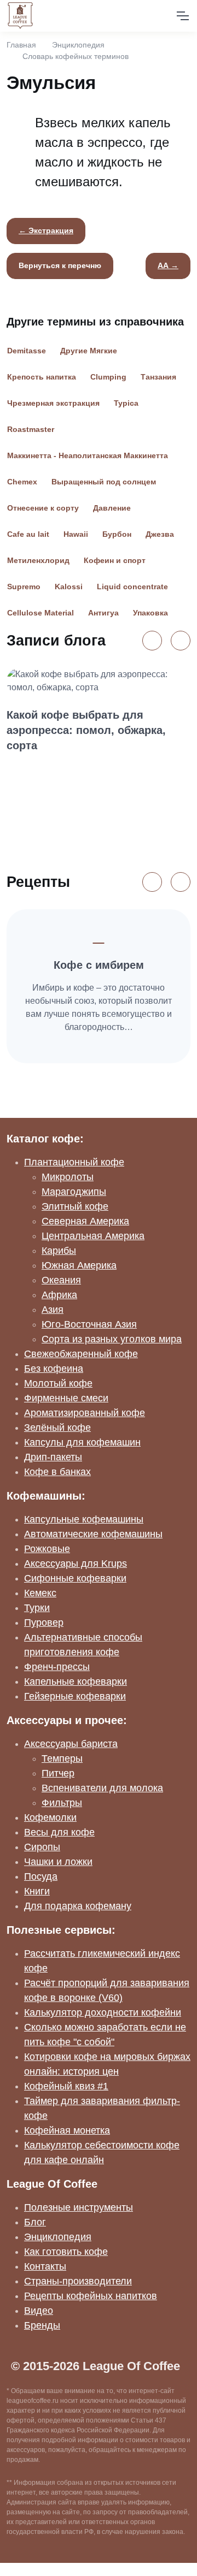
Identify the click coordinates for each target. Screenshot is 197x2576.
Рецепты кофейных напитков (91, 2296)
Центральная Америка (93, 1236)
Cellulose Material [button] (40, 613)
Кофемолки (50, 1817)
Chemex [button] (22, 482)
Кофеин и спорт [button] (115, 560)
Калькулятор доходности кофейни (103, 2012)
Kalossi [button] (69, 587)
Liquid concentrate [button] (132, 587)
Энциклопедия (78, 45)
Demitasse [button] (27, 351)
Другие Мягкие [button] (89, 351)
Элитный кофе (75, 1206)
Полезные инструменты (79, 2207)
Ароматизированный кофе (85, 1413)
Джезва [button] (160, 534)
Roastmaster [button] (31, 429)
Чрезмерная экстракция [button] (53, 403)
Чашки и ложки (58, 1862)
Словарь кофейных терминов (76, 56)
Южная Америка (79, 1265)
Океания (61, 1280)
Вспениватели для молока (102, 1788)
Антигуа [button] (103, 613)
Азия (53, 1310)
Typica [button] (126, 403)
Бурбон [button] (117, 534)
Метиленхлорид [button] (38, 560)
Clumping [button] (108, 377)
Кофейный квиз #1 (66, 2086)
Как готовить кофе (66, 2252)
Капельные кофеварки (76, 1681)
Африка (59, 1295)
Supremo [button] (24, 587)
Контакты (45, 2266)
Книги (37, 1891)
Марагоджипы (74, 1192)
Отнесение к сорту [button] (43, 508)
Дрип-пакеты (53, 1457)
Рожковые (47, 1549)
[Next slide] (181, 641)
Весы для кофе (59, 1832)
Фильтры (62, 1803)
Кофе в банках (57, 1472)
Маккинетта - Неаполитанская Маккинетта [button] (88, 455)
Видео (39, 2311)
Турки (37, 1608)
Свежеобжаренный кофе (81, 1354)
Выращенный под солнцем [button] (104, 482)
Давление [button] (112, 508)
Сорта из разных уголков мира (112, 1339)
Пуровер (44, 1622)
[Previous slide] (152, 641)
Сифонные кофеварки (75, 1578)
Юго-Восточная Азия (89, 1324)
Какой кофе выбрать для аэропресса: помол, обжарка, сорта (86, 730)
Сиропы (42, 1847)
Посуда (41, 1876)
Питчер (58, 1773)
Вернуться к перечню (60, 265)
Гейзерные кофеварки (75, 1696)
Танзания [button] (158, 377)
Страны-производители (78, 2281)
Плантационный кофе (74, 1162)
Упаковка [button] (150, 613)
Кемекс (40, 1593)
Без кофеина (54, 1369)
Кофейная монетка (67, 2130)
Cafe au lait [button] (28, 534)
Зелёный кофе (57, 1428)
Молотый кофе (58, 1383)
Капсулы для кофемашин (82, 1442)
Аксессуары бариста (71, 1744)
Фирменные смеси (66, 1398)
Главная (21, 45)
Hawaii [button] (76, 534)
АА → (168, 265)
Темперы (62, 1758)
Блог (35, 2222)
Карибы (59, 1251)
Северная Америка (85, 1221)
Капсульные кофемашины (84, 1519)
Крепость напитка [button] (42, 377)
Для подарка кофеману (78, 1906)
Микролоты (68, 1177)
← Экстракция (46, 230)
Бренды (42, 2325)
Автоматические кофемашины (93, 1534)
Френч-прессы (57, 1667)
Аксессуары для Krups (76, 1564)
